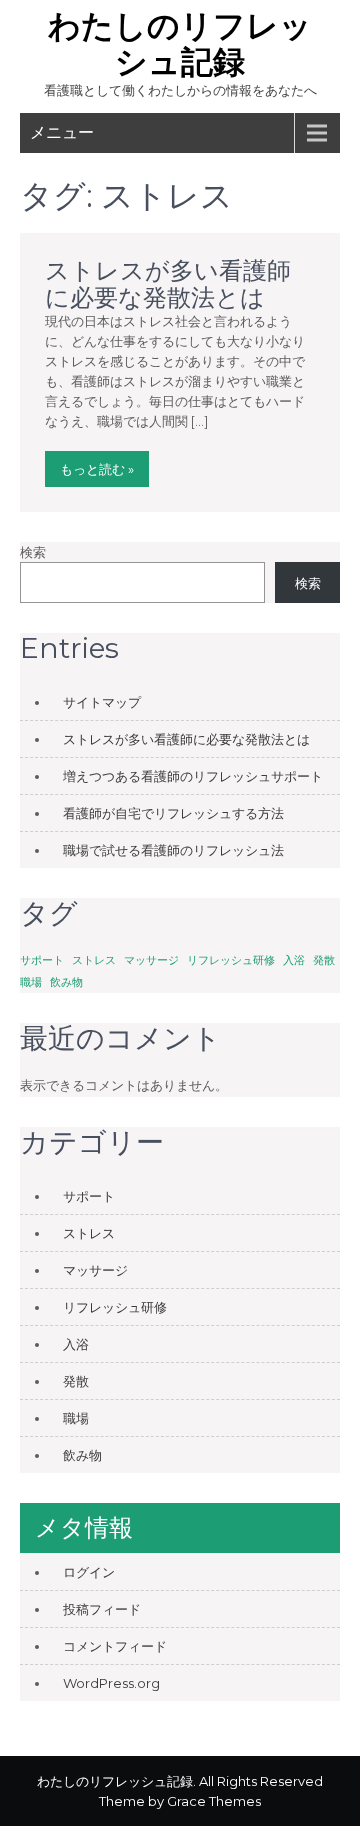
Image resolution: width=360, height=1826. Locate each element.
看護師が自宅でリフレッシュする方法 (173, 813)
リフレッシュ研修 (231, 960)
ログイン (89, 1572)
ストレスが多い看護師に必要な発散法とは (168, 283)
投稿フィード (102, 1609)
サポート (42, 960)
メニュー (62, 132)
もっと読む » (97, 469)
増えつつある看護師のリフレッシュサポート (193, 776)
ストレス (94, 960)
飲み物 (66, 982)
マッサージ (151, 960)
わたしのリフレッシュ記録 (180, 43)
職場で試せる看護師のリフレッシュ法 (173, 850)
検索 (33, 552)
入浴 (294, 960)
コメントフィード (115, 1646)
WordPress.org (111, 1683)
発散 (324, 960)
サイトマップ (102, 702)
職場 (31, 982)
